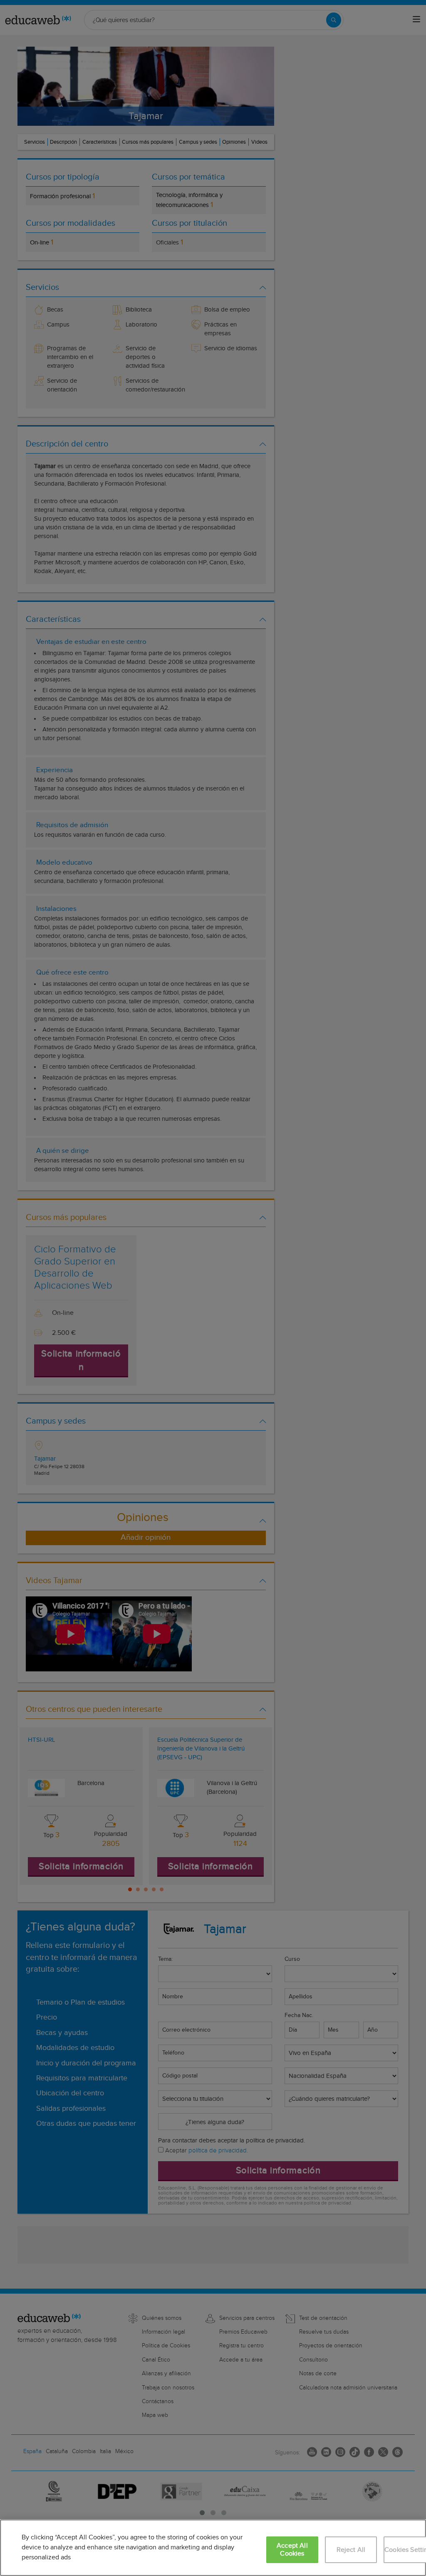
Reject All (351, 2550)
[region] (213, 2548)
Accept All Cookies (292, 2550)
